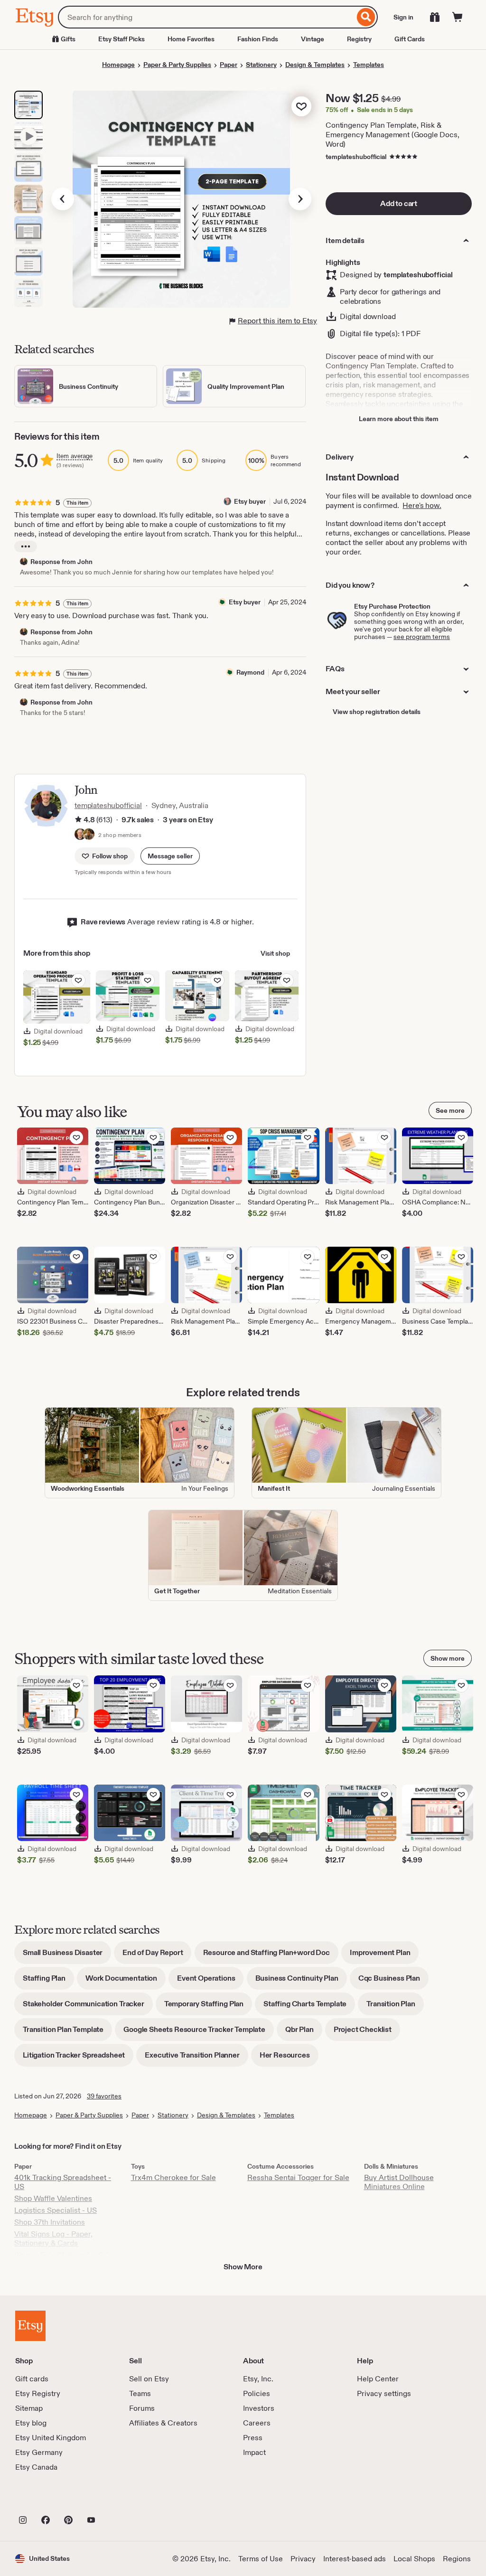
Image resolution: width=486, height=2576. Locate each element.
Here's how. (422, 505)
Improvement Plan (384, 1956)
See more (450, 1110)
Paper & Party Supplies (177, 65)
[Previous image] (63, 199)
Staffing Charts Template (309, 2007)
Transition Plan (395, 2007)
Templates (369, 65)
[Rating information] (78, 820)
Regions (457, 2559)
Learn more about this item (399, 419)
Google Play (119, 2499)
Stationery (261, 65)
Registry (359, 39)
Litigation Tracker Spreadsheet (78, 2058)
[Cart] (458, 17)
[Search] (366, 17)
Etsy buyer (250, 501)
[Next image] (300, 199)
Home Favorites (191, 39)
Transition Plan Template (67, 2033)
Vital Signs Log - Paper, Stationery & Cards (53, 2238)
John (86, 790)
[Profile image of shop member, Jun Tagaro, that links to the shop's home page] (89, 835)
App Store (47, 2499)
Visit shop (275, 953)
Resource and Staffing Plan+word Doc (271, 1956)
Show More (243, 2267)
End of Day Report (157, 1956)
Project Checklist (367, 2033)
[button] (170, 856)
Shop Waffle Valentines (53, 2198)
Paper (229, 65)
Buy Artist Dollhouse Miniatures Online (399, 2182)
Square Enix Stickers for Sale (64, 2255)
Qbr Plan (304, 2033)
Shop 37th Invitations (50, 2222)
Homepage (118, 65)
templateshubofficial (356, 157)
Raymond (250, 672)
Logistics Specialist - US (56, 2210)
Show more (448, 1658)
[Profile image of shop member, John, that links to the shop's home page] (80, 835)
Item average (75, 456)
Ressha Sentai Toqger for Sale (298, 2177)
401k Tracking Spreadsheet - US (63, 2182)
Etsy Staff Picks (121, 39)
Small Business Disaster (67, 1956)
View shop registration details (377, 712)
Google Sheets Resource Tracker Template (199, 2033)
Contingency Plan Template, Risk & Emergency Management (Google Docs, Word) (393, 135)
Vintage (313, 39)
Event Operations (210, 1981)
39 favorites (104, 2096)
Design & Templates (315, 65)
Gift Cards (410, 39)
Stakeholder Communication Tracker (88, 2007)
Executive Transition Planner (196, 2058)
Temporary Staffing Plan (208, 2007)
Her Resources (289, 2058)
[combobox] (206, 17)
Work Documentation (126, 1981)
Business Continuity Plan (301, 1981)
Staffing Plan (48, 1981)
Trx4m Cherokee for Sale (173, 2177)
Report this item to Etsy (277, 321)
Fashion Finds (258, 39)
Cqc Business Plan (393, 1981)
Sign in (403, 17)
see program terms (422, 637)
